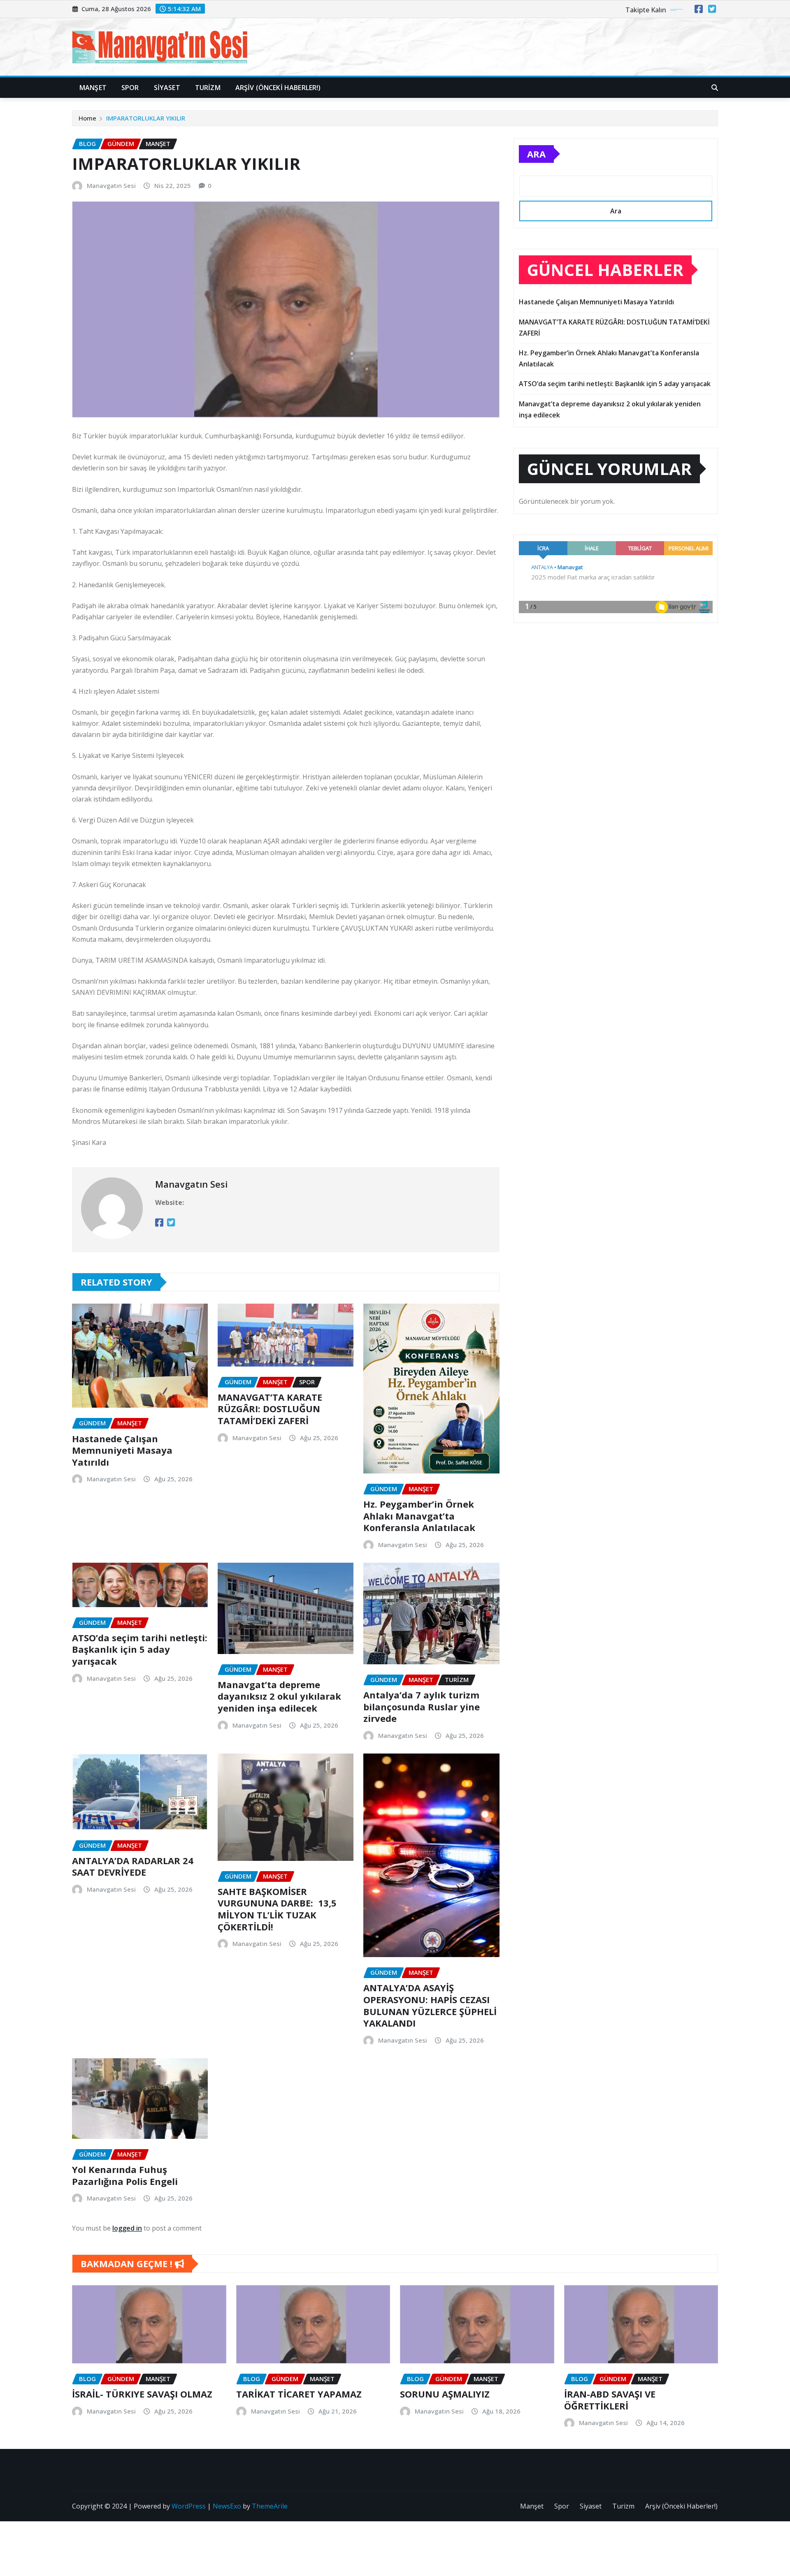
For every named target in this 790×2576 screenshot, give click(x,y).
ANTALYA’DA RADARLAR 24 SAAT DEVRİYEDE (133, 1866)
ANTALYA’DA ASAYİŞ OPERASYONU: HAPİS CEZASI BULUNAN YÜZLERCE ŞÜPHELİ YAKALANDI (430, 2005)
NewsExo (227, 2506)
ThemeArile (270, 2506)
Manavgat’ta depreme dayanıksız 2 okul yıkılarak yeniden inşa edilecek (279, 1696)
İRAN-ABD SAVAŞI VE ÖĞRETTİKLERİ (610, 2400)
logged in (127, 2228)
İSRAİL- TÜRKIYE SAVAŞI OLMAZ (142, 2394)
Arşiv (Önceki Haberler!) (278, 88)
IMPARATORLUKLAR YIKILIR (146, 118)
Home (87, 118)
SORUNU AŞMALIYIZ (445, 2394)
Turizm (208, 88)
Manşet (93, 88)
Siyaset (167, 88)
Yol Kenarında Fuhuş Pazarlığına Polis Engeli (125, 2175)
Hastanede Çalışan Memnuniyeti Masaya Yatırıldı (122, 1450)
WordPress (189, 2506)
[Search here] (715, 88)
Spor (130, 88)
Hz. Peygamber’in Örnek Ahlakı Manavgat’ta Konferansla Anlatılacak (419, 1516)
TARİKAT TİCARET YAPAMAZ (299, 2394)
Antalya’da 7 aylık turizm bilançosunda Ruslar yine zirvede (422, 1706)
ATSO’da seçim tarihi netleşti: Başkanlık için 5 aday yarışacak (140, 1649)
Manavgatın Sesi (111, 185)
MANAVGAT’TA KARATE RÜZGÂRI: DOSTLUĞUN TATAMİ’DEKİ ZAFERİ (270, 1409)
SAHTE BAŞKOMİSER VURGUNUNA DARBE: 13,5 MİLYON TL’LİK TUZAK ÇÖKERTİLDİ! (277, 1909)
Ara (536, 154)
